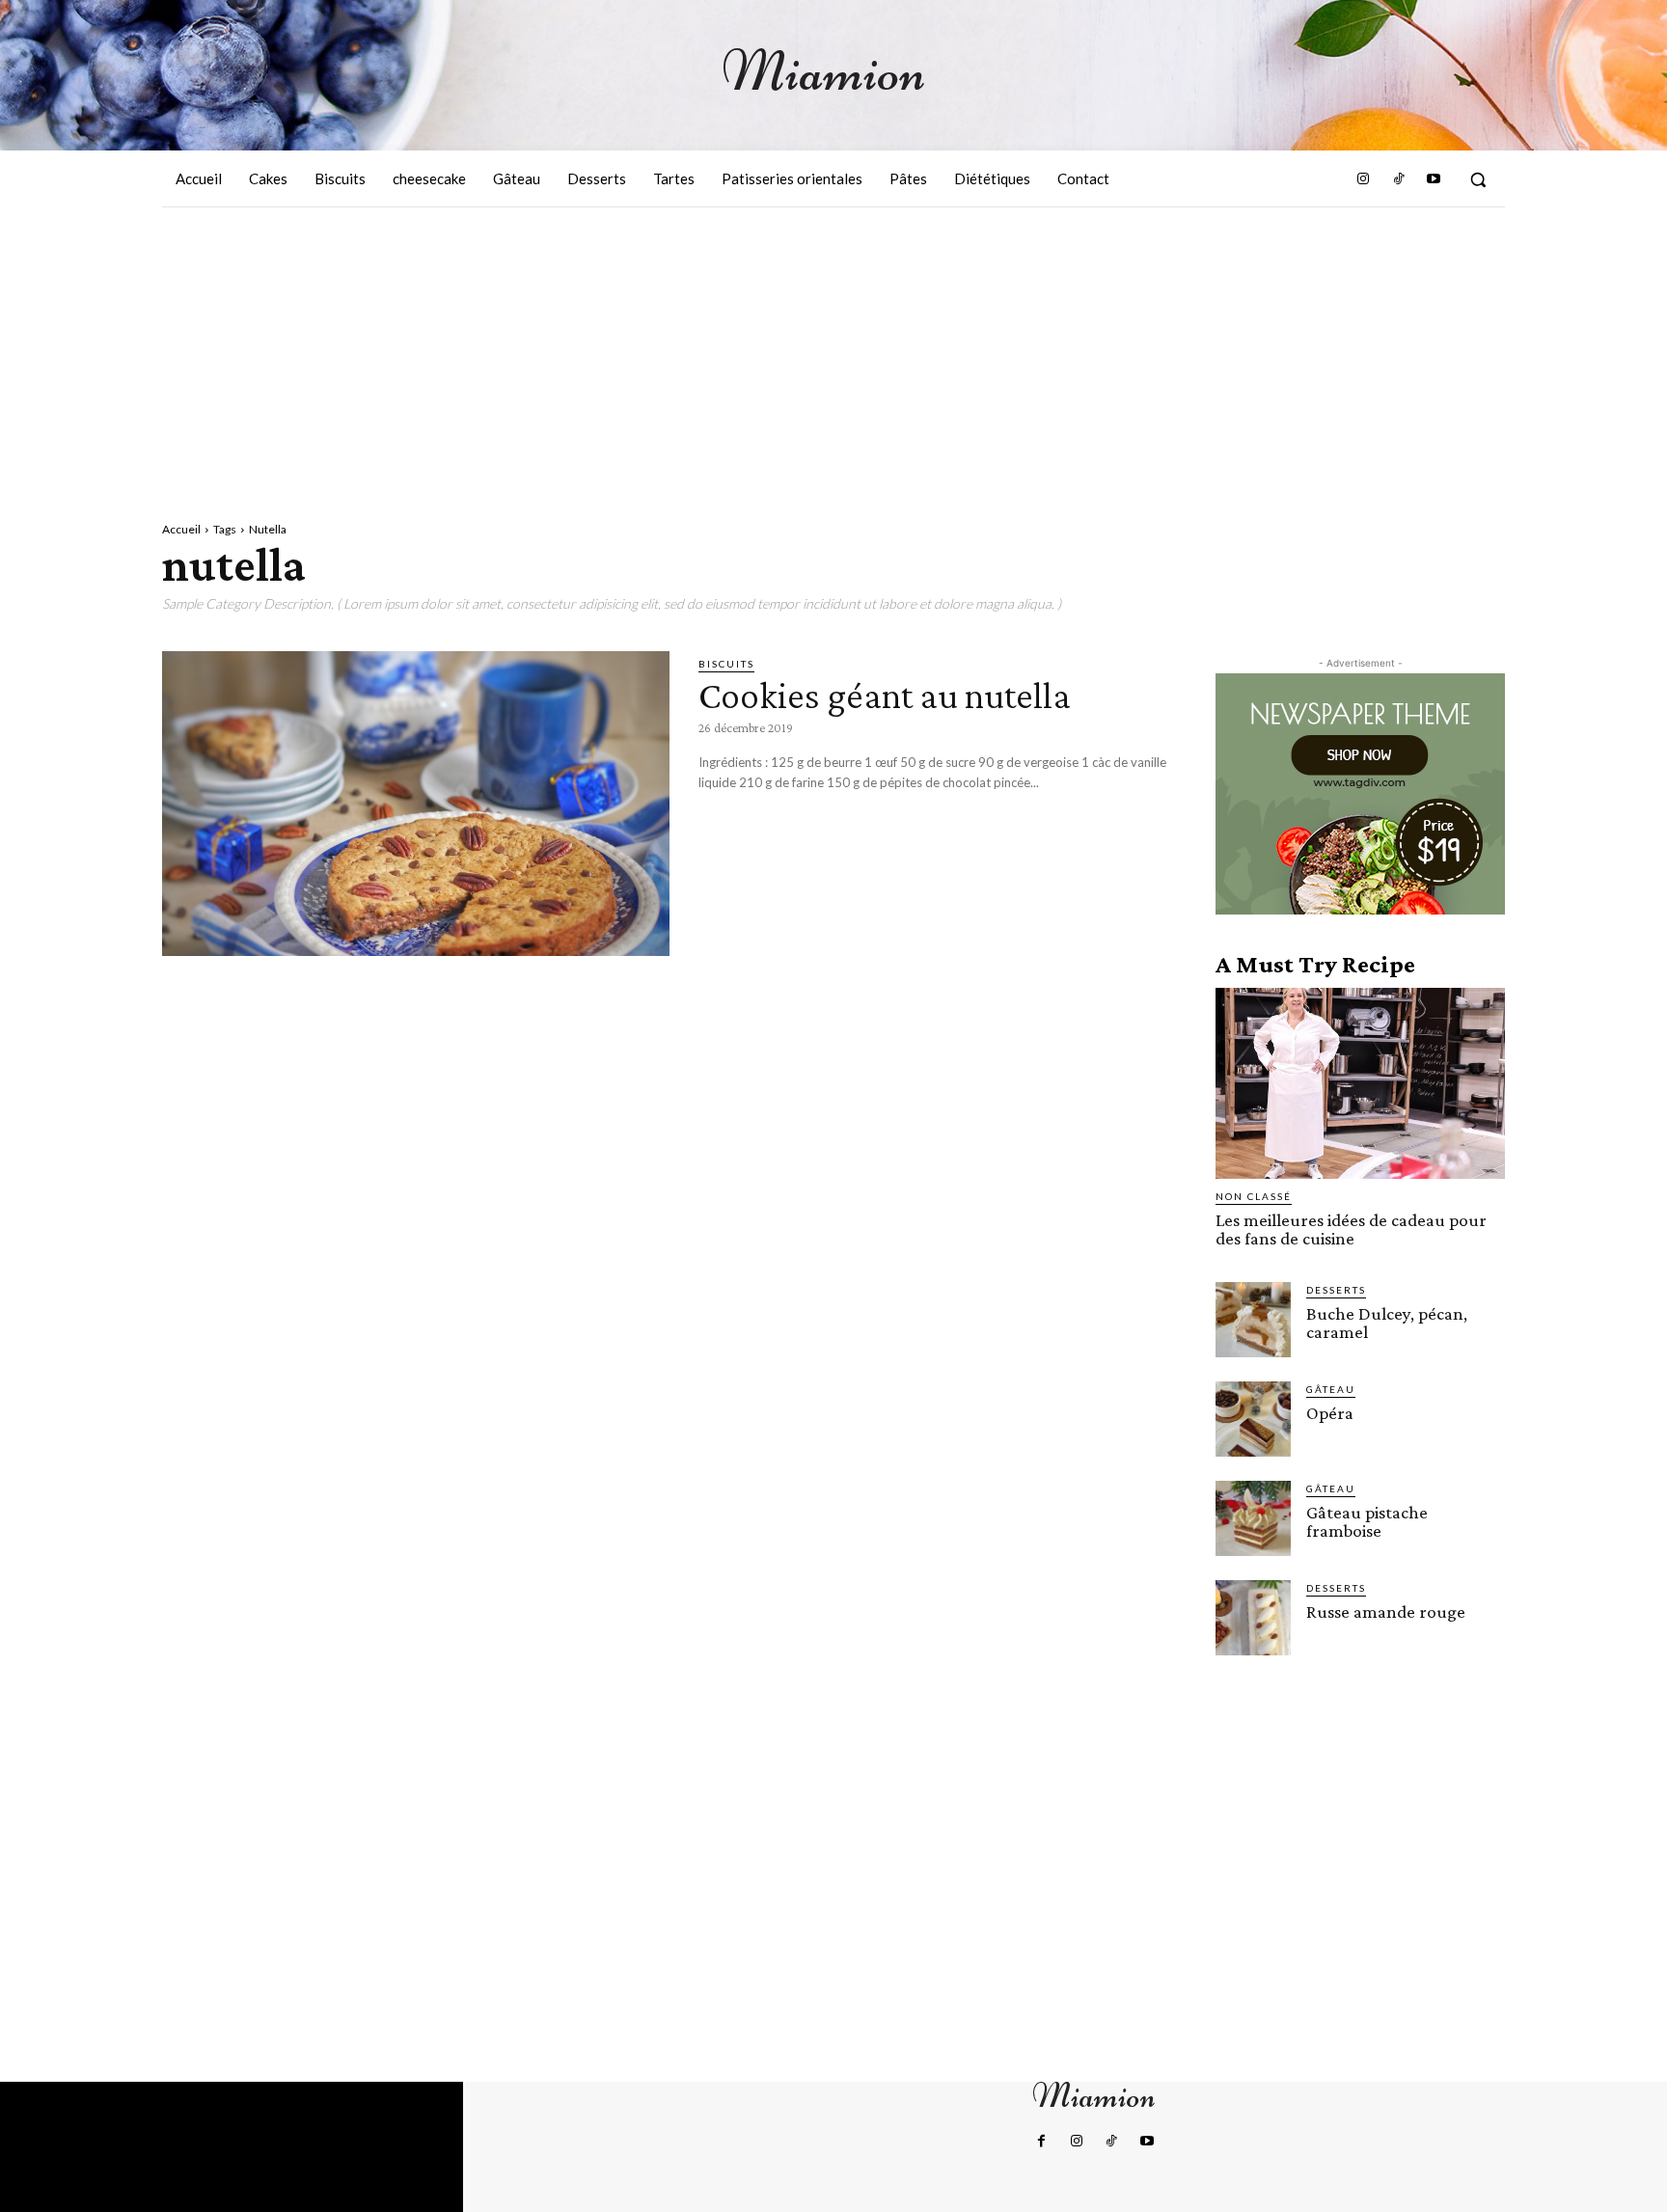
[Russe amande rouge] (1253, 1618)
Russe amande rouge (1386, 1611)
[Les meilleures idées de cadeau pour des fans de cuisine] (1360, 1083)
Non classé (1254, 1196)
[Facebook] (1041, 2142)
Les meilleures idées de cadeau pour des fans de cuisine (1351, 1229)
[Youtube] (1434, 179)
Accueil (181, 529)
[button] (1478, 179)
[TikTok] (1398, 179)
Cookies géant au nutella (885, 695)
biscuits (726, 664)
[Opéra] (1253, 1419)
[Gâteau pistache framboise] (1253, 1518)
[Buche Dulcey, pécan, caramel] (1253, 1320)
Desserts (1336, 1290)
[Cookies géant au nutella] (416, 804)
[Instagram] (1363, 179)
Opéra (1330, 1413)
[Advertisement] (833, 352)
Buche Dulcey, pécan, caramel (1387, 1323)
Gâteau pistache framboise (1367, 1521)
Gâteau (1331, 1389)
